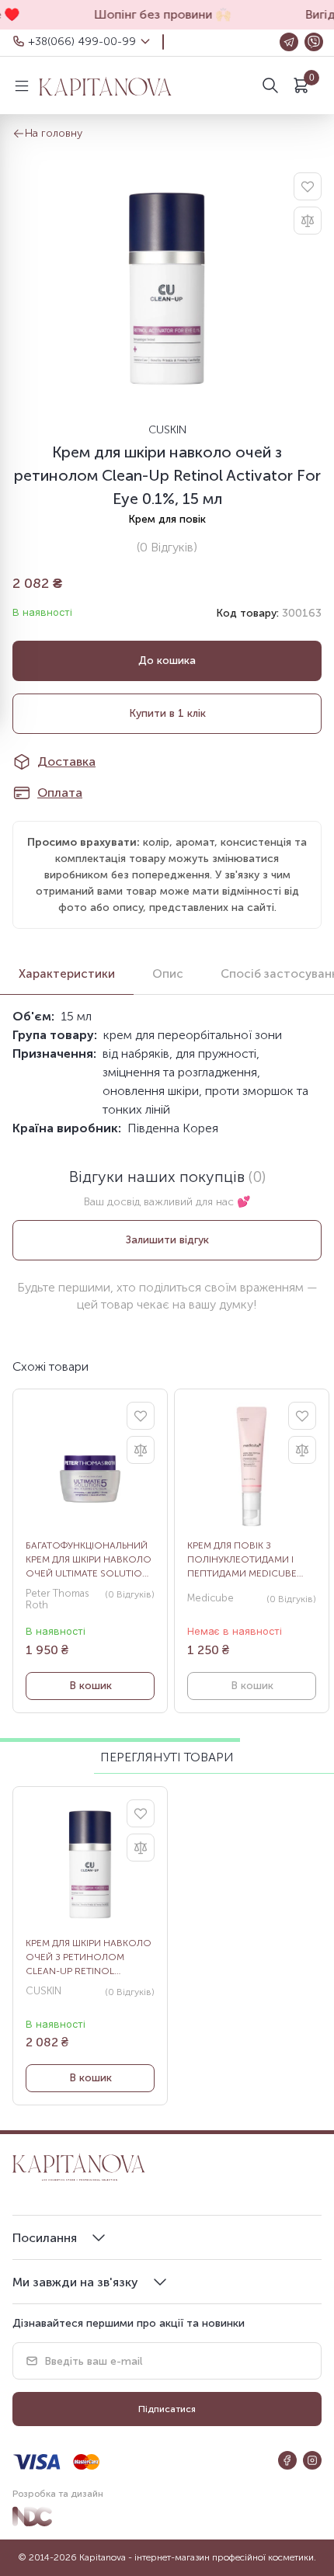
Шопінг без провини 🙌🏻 (155, 14)
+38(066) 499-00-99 (82, 42)
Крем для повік (167, 519)
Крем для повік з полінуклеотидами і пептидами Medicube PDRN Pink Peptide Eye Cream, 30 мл (242, 1560)
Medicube (210, 1598)
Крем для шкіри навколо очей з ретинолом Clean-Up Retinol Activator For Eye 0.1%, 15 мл (89, 1958)
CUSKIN (167, 430)
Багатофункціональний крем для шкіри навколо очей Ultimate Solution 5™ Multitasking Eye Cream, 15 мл (89, 1560)
